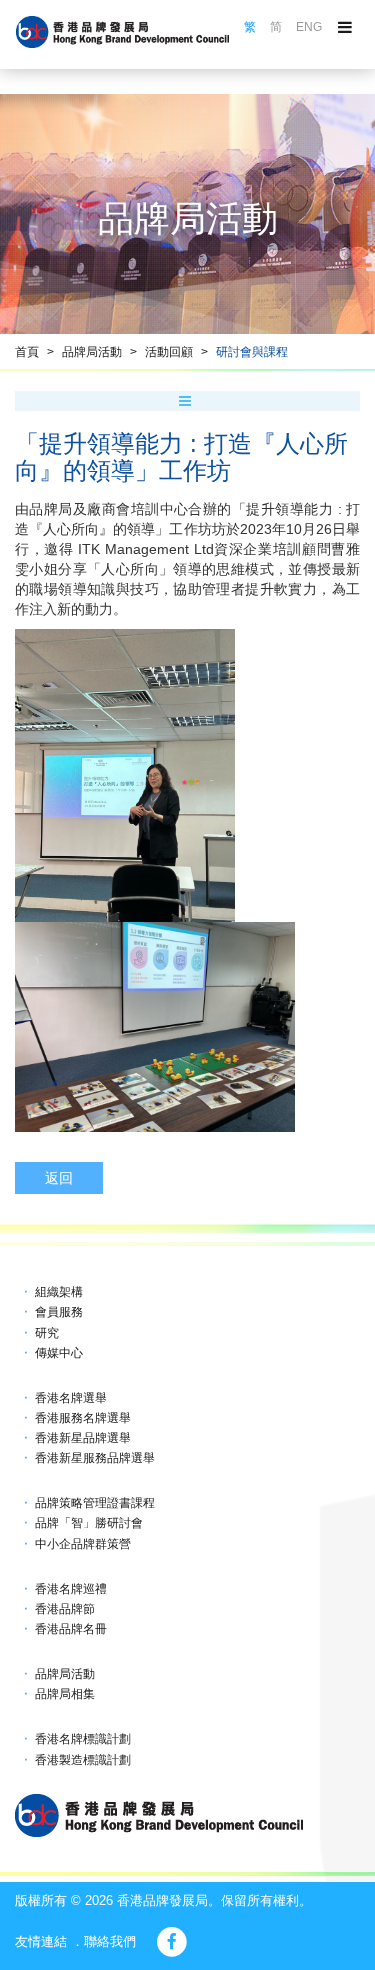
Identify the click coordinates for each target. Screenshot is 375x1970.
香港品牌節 (65, 1609)
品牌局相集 (65, 1694)
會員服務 (59, 1312)
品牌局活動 (92, 352)
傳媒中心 (59, 1353)
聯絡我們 (110, 1941)
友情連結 (41, 1941)
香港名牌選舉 (71, 1398)
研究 (47, 1333)
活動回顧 (169, 352)
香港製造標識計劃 (83, 1760)
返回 (59, 1178)
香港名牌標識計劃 (83, 1739)
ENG (309, 27)
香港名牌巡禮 (71, 1589)
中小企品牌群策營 (83, 1544)
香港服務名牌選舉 (83, 1418)
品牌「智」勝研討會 (89, 1523)
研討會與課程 (252, 352)
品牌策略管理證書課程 (95, 1503)
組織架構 (59, 1292)
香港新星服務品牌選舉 (95, 1458)
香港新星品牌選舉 (83, 1438)
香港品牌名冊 (71, 1629)
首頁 (27, 352)
